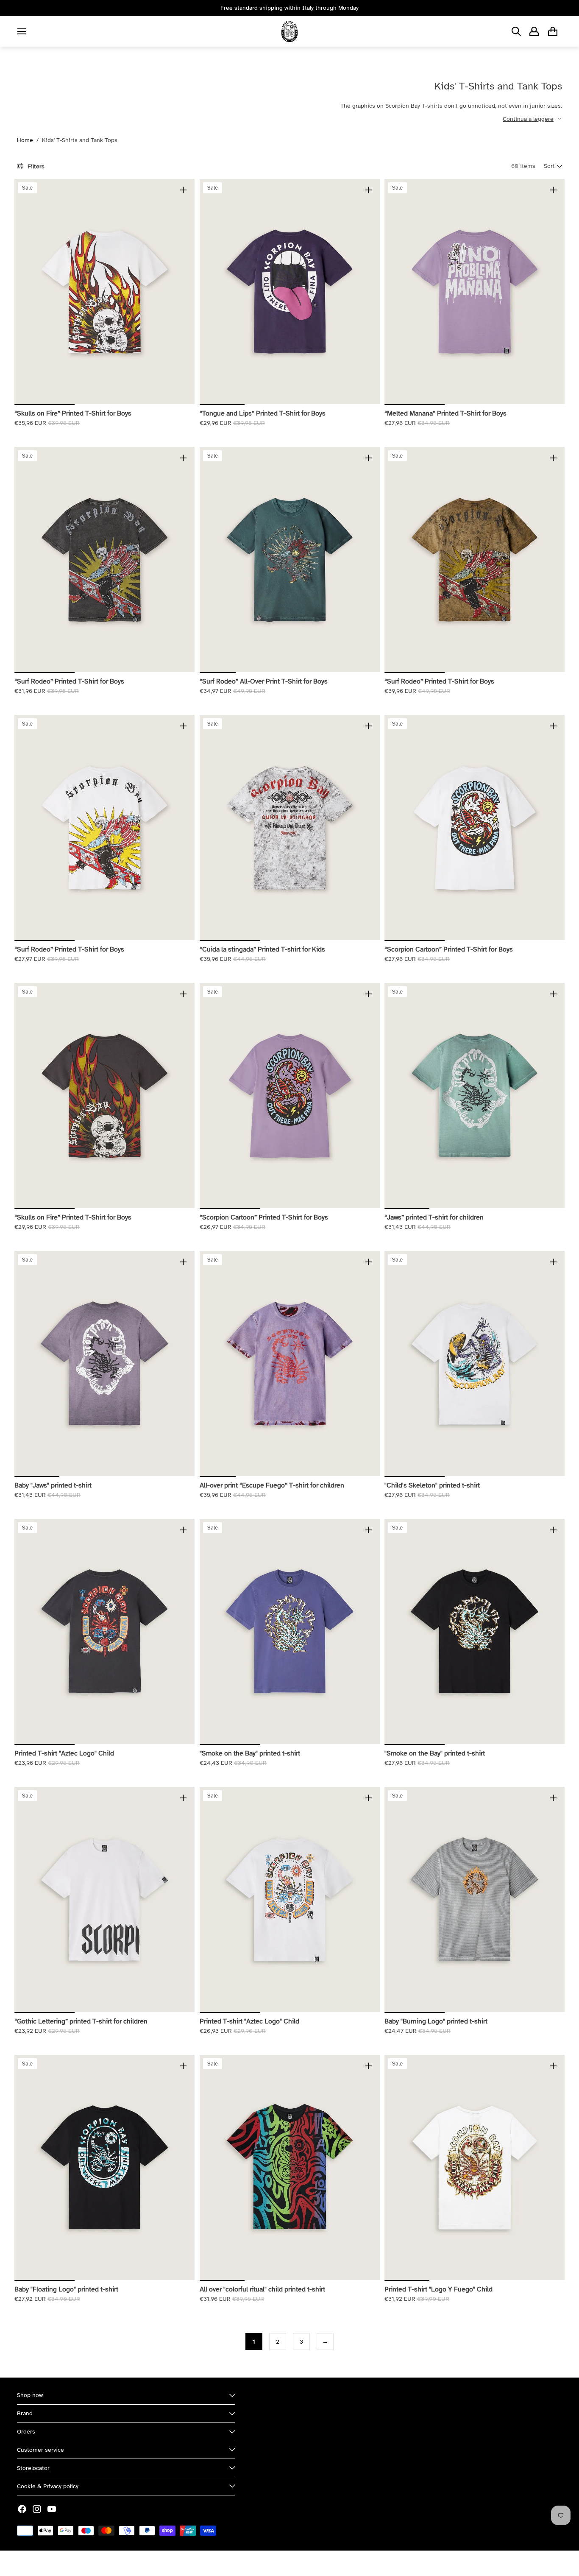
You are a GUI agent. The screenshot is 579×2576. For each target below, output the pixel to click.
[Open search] (516, 31)
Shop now (30, 2395)
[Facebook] (22, 2509)
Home (25, 140)
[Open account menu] (534, 31)
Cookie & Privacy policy (48, 2486)
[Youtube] (52, 2509)
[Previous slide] (27, 292)
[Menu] (22, 31)
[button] (553, 166)
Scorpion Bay (56, 2563)
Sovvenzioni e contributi (111, 2563)
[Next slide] (182, 292)
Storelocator (33, 2468)
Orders (26, 2432)
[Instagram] (37, 2509)
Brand (25, 2413)
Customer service (40, 2450)
